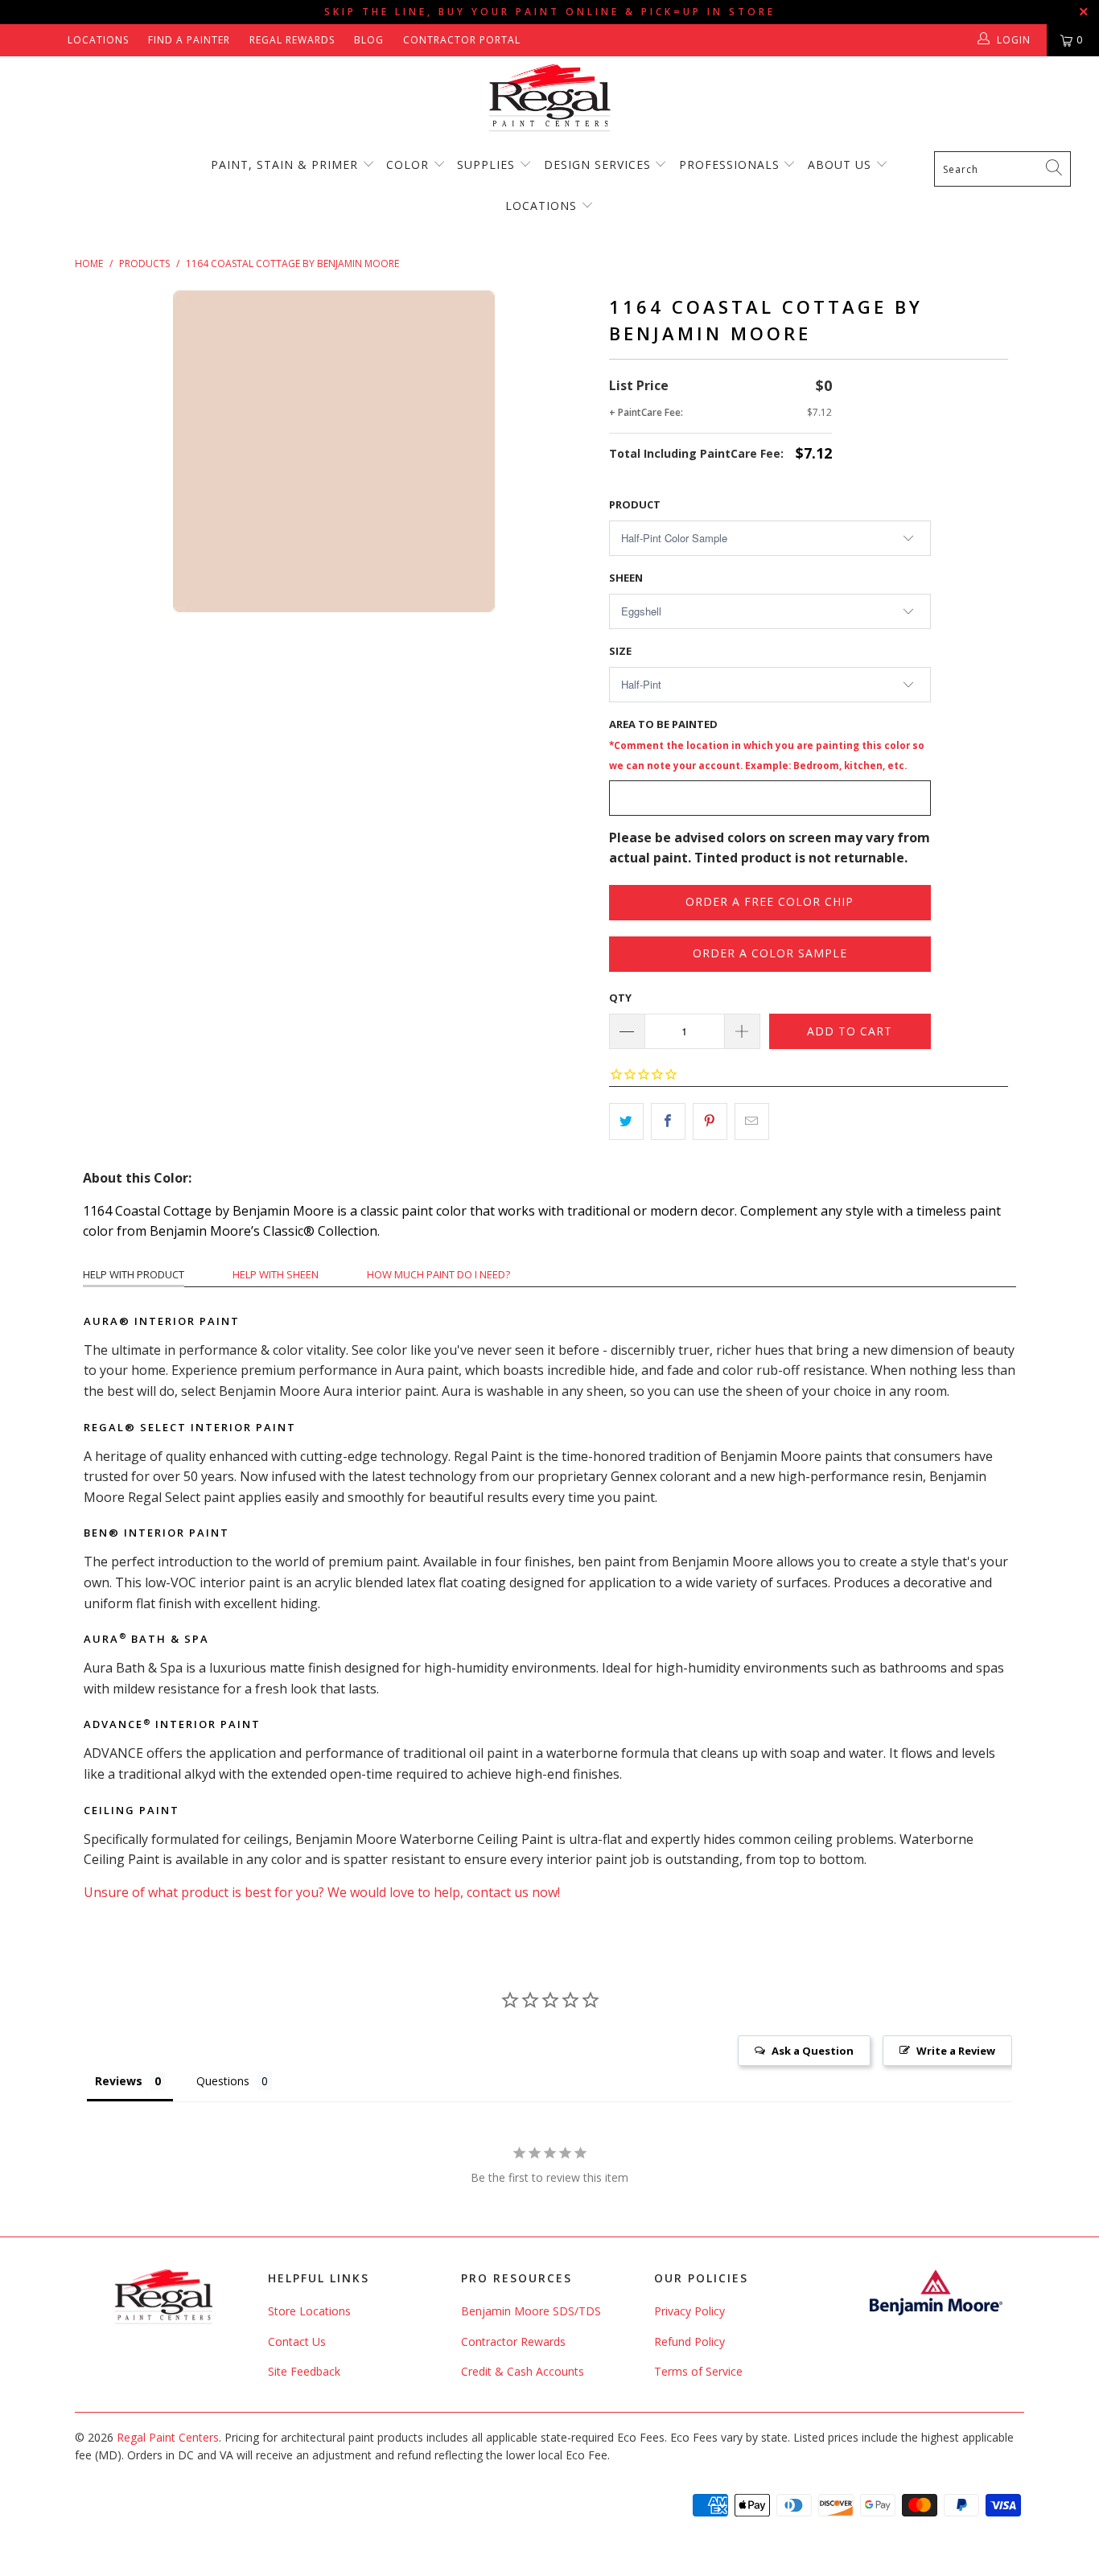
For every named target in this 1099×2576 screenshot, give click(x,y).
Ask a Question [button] (813, 2051)
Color (407, 165)
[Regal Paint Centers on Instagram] (49, 40)
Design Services (597, 165)
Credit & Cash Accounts (523, 2371)
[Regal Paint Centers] (549, 99)
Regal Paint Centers (168, 2437)
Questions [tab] (223, 2081)
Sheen (626, 578)
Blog (369, 40)
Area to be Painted (767, 744)
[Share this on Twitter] (626, 1121)
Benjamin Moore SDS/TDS (531, 2311)
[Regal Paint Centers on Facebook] (26, 40)
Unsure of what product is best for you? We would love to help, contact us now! (322, 1892)
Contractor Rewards (513, 2341)
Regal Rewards (292, 40)
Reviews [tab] (119, 2081)
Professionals (731, 165)
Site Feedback (304, 2371)
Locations (98, 40)
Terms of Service (698, 2371)
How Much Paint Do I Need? (438, 1274)
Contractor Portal (462, 40)
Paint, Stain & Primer (284, 165)
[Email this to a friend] (752, 1121)
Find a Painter (189, 40)
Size (620, 651)
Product (635, 504)
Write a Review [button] (956, 2051)
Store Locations (309, 2311)
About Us (842, 165)
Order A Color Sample (770, 953)
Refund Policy (689, 2341)
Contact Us (297, 2341)
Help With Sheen (276, 1274)
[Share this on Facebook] (668, 1121)
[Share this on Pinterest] (710, 1121)
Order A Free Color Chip (770, 901)
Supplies (486, 165)
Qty (620, 998)
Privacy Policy (689, 2311)
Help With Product (134, 1274)
